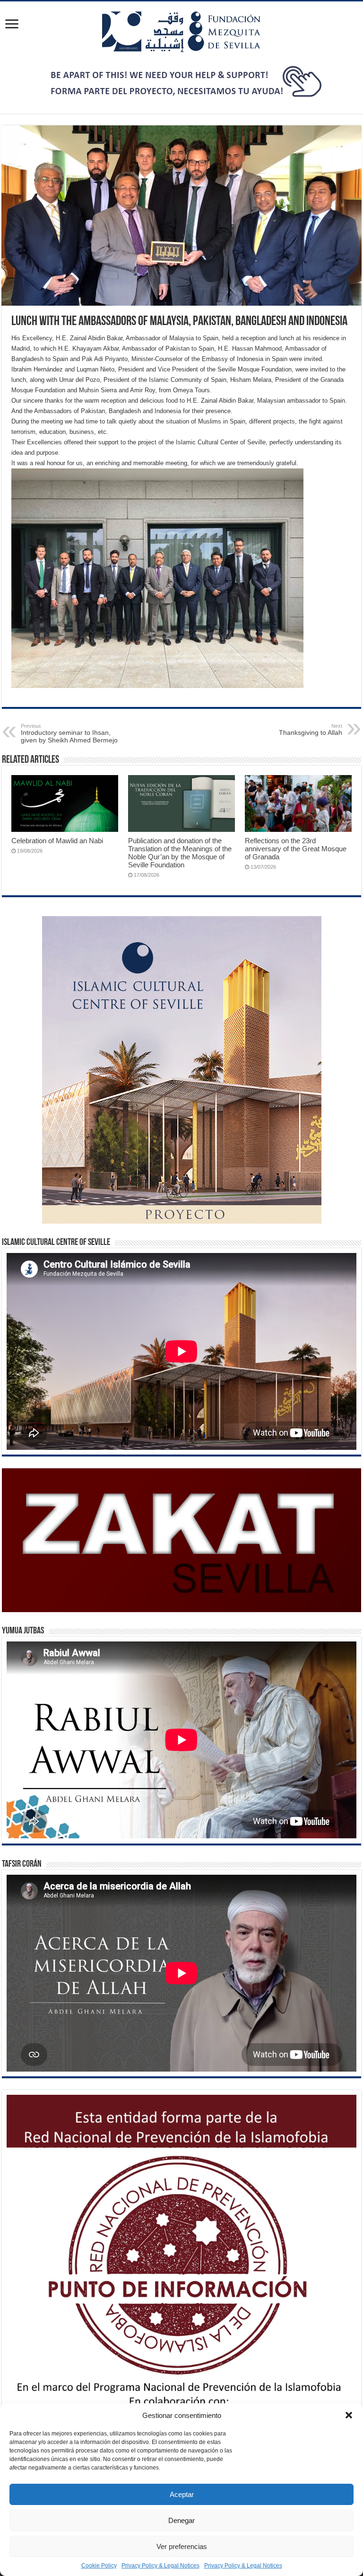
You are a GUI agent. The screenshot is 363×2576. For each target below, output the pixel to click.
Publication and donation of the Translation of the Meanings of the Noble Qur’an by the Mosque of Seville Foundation (180, 853)
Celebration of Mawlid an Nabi (57, 841)
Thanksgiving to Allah (311, 730)
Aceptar (182, 2494)
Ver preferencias (182, 2546)
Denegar (181, 2520)
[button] (349, 2415)
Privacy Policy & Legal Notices (160, 2566)
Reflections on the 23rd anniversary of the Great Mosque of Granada (296, 849)
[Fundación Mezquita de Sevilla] (181, 30)
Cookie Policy (99, 2566)
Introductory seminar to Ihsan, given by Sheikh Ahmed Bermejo (69, 733)
